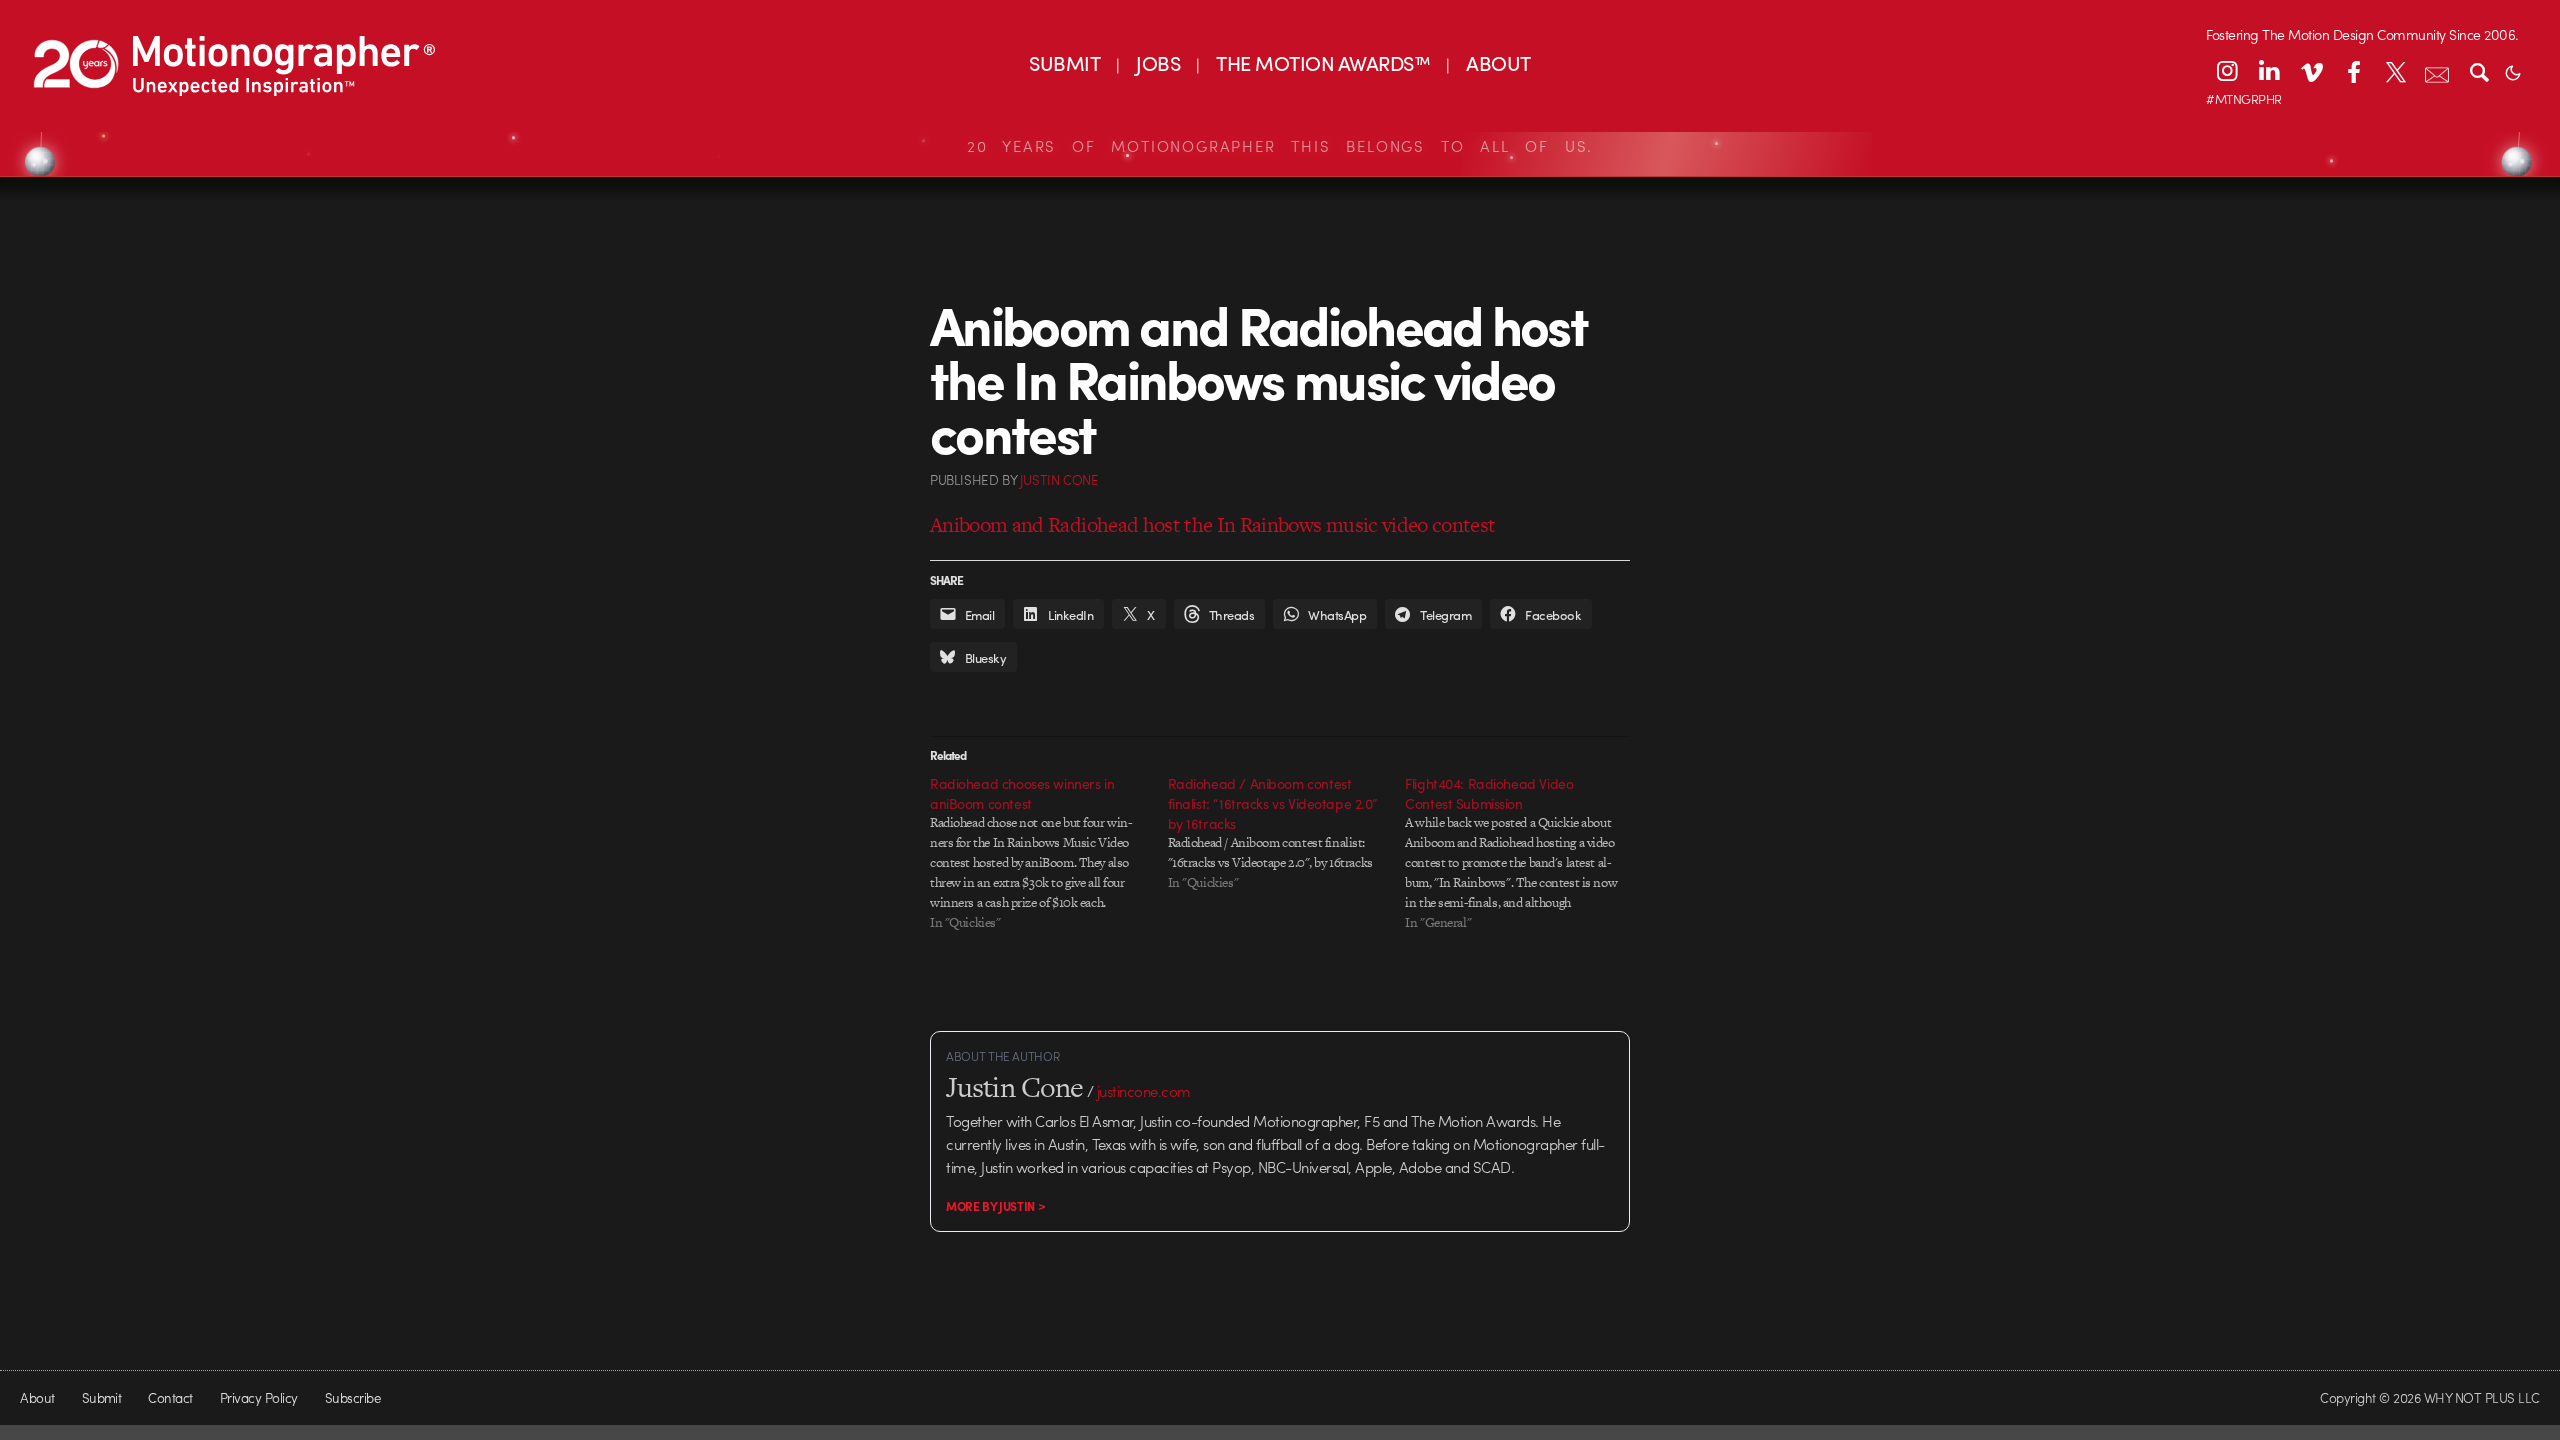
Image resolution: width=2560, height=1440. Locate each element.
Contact (170, 1397)
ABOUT (1498, 62)
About (37, 1397)
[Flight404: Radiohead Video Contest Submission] (1524, 853)
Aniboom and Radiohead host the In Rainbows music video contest (1212, 524)
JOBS (1158, 62)
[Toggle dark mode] (2513, 71)
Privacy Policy (259, 1397)
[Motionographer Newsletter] (2437, 71)
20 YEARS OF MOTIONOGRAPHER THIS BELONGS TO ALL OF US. (1280, 146)
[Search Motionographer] (2479, 71)
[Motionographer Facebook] (2353, 71)
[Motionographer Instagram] (2227, 71)
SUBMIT (1064, 62)
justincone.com (1144, 1091)
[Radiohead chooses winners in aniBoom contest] (1049, 853)
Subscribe (352, 1397)
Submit (102, 1397)
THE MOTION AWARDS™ (1323, 62)
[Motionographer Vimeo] (2311, 71)
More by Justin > (995, 1206)
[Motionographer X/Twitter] (2395, 71)
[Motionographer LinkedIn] (2269, 71)
